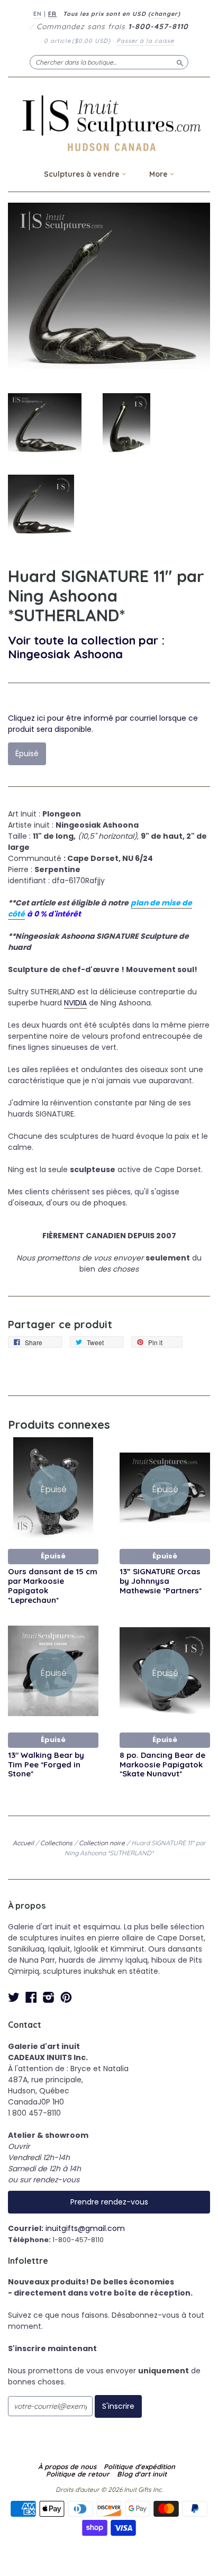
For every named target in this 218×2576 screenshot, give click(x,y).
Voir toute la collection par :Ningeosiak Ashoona (86, 647)
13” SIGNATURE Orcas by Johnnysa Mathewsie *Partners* (161, 1581)
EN (38, 14)
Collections (56, 1843)
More (160, 174)
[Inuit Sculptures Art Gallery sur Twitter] (14, 1997)
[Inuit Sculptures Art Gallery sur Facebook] (31, 1997)
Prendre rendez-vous (109, 2202)
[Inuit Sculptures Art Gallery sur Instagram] (49, 1997)
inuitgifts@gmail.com (85, 2228)
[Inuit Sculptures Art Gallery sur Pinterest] (66, 1997)
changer (164, 14)
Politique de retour (78, 2474)
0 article (77, 41)
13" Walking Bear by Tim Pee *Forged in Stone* (46, 1765)
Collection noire (102, 1843)
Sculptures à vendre (83, 174)
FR (52, 14)
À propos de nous (67, 2466)
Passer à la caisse (145, 41)
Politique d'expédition (139, 2466)
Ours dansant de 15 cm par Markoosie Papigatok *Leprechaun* (53, 1585)
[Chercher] (180, 62)
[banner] (109, 123)
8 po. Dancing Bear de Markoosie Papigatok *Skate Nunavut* (162, 1765)
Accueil (23, 1843)
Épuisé (53, 1556)
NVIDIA (75, 1003)
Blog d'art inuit (142, 2474)
